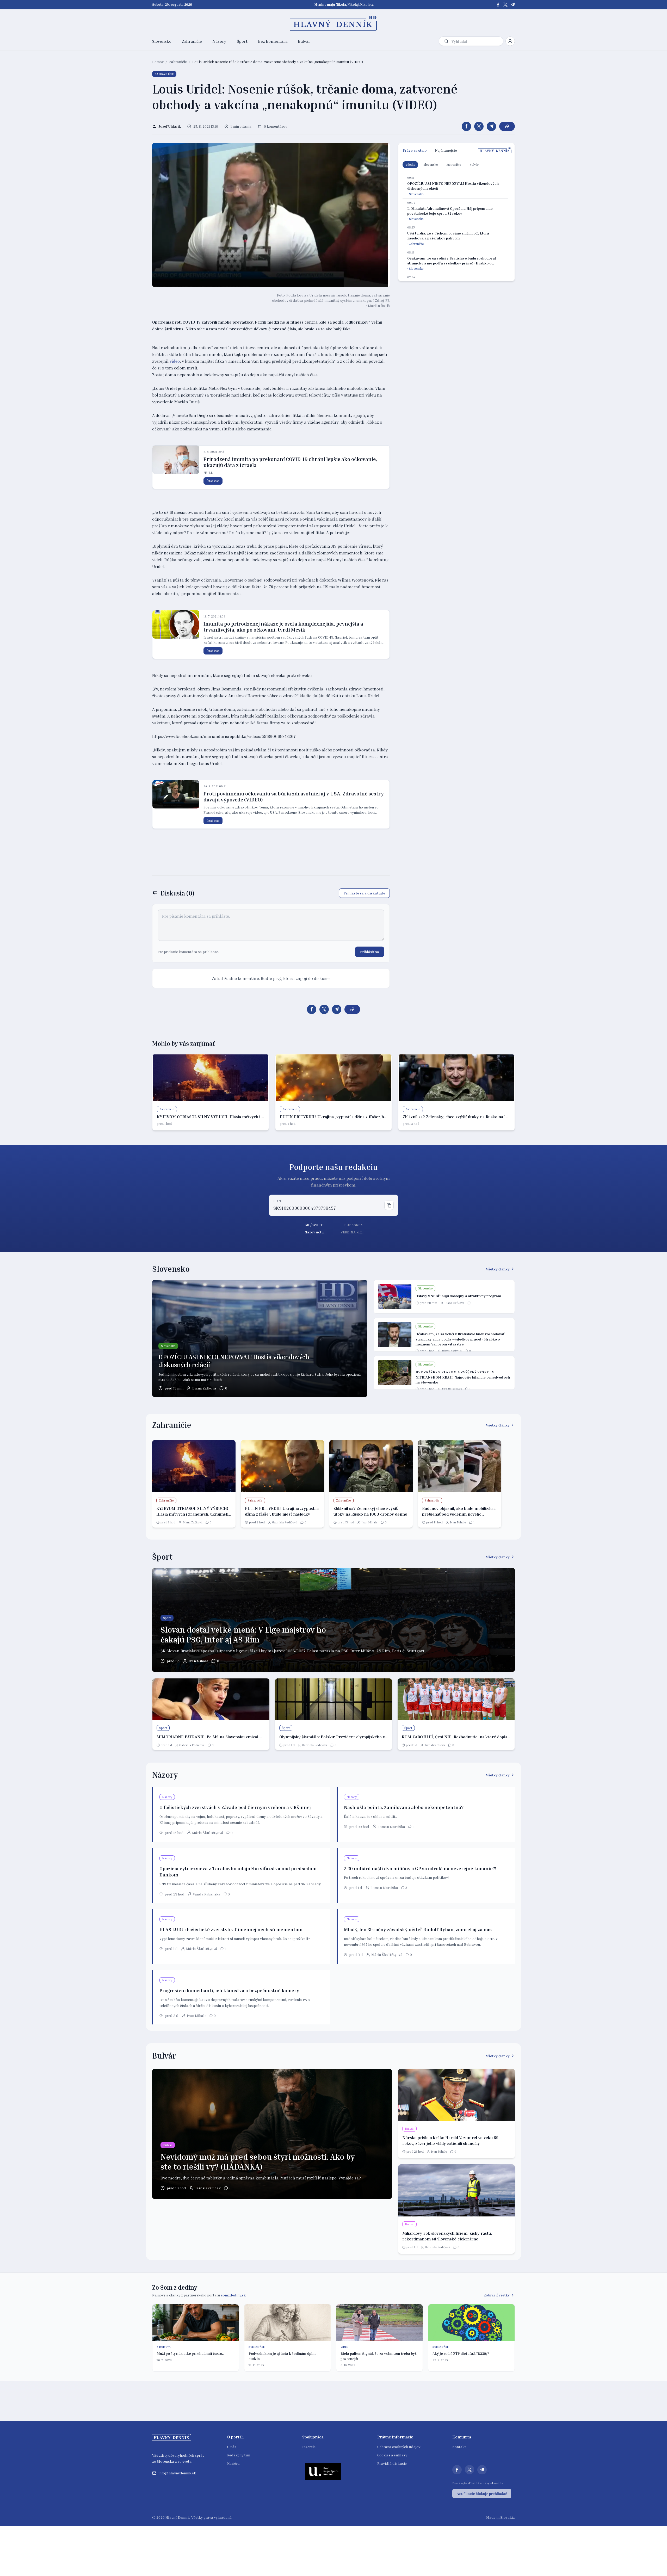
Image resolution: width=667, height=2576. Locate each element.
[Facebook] (498, 5)
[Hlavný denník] (334, 23)
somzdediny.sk (233, 2295)
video (175, 361)
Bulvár (304, 41)
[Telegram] (513, 5)
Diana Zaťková (204, 1388)
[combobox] (476, 41)
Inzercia (309, 2447)
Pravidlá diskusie (392, 2463)
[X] (505, 5)
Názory (219, 41)
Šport (242, 41)
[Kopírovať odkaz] (507, 126)
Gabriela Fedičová (285, 1522)
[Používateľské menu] (510, 41)
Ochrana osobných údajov (399, 2447)
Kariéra (233, 2463)
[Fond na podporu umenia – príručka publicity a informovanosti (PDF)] (323, 2471)
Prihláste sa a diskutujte (364, 893)
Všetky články (498, 1269)
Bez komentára (273, 41)
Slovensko (162, 41)
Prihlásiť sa (370, 952)
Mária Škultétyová (208, 1833)
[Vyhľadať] (446, 41)
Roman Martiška (391, 1827)
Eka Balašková (452, 1389)
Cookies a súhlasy (392, 2455)
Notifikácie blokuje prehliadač (482, 2494)
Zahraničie (192, 41)
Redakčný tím (239, 2455)
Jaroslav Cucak (435, 1745)
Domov (158, 62)
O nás (232, 2447)
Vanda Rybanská (207, 1894)
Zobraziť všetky (497, 2295)
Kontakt (459, 2447)
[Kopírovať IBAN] (389, 1205)
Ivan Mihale (369, 1522)
